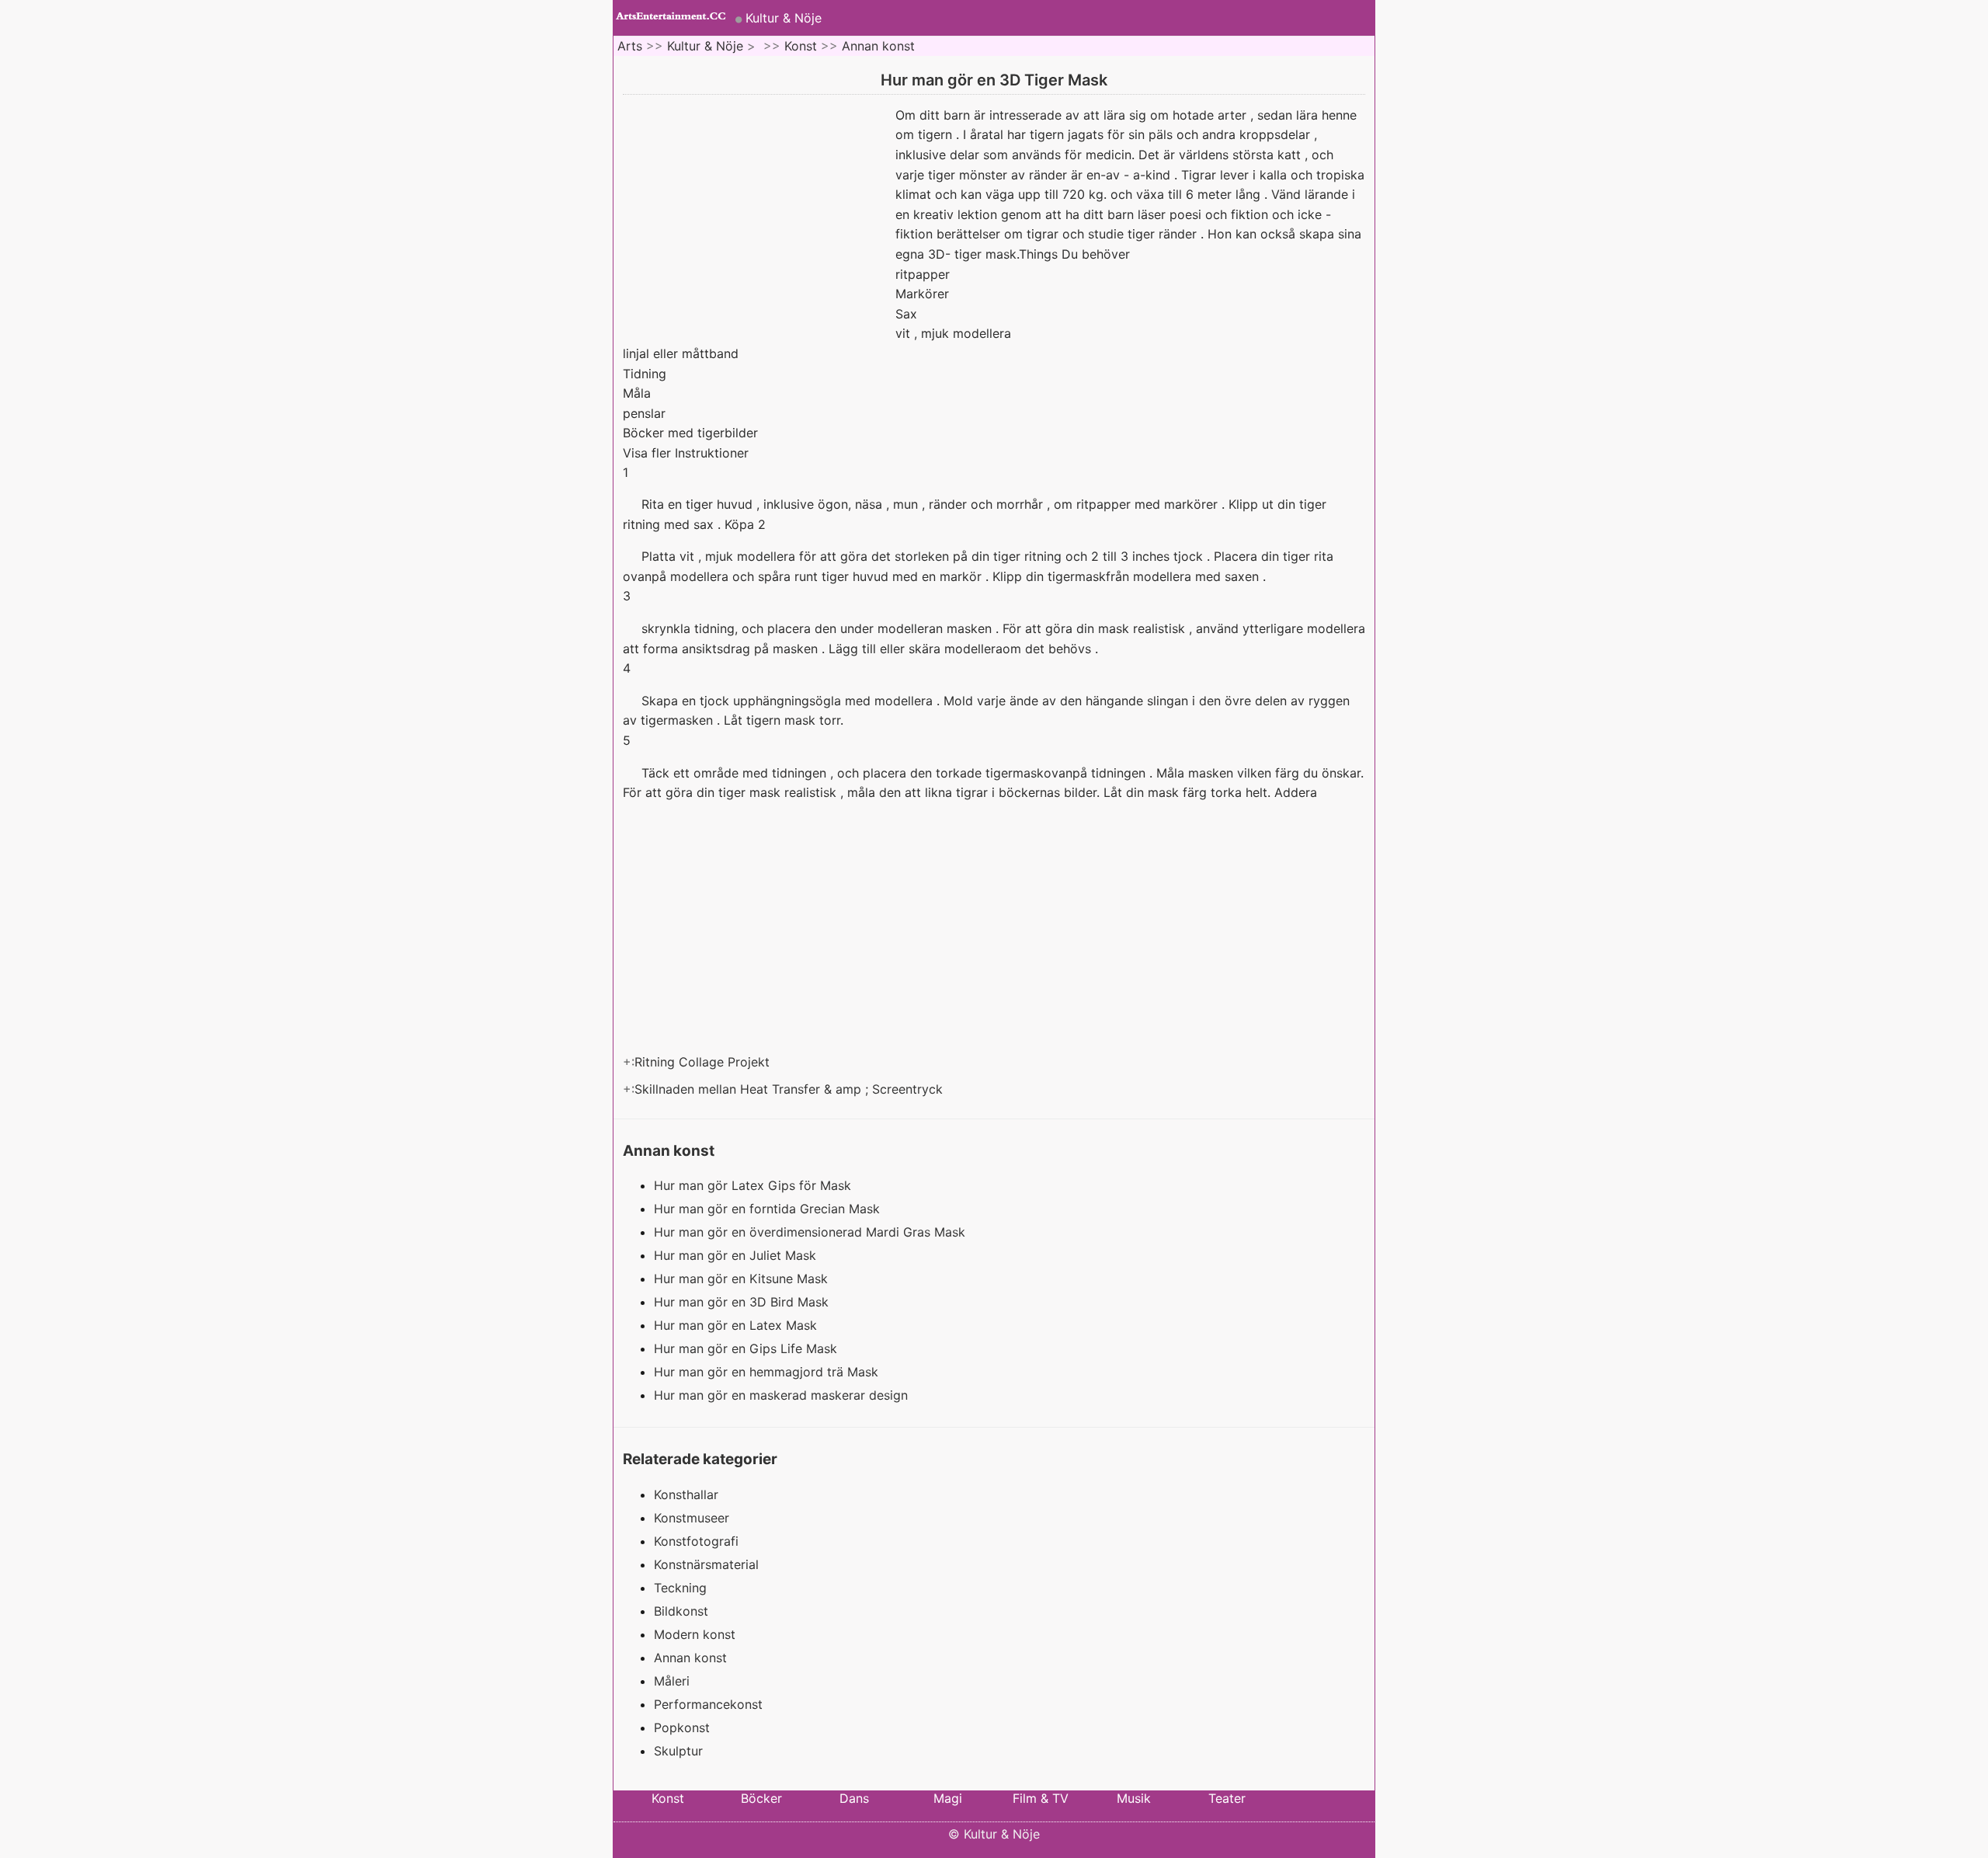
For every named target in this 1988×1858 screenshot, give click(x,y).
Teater (1227, 1798)
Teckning (680, 1588)
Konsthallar (686, 1494)
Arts (630, 46)
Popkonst (682, 1728)
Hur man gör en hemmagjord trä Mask (768, 1372)
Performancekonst (708, 1704)
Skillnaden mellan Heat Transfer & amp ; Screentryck (791, 1089)
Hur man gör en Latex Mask (737, 1325)
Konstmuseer (692, 1518)
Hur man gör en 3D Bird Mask (743, 1302)
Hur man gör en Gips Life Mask (747, 1348)
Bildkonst (681, 1611)
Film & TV (1041, 1798)
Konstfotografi (696, 1541)
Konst (801, 46)
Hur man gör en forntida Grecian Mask (769, 1209)
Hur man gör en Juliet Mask (737, 1255)
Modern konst (695, 1634)
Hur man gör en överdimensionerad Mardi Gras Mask (812, 1232)
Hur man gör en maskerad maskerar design (783, 1395)
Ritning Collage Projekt (704, 1062)
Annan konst (878, 46)
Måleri (672, 1681)
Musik (1134, 1798)
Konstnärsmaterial (706, 1564)
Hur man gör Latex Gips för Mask (754, 1185)
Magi (948, 1798)
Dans (854, 1798)
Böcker (761, 1798)
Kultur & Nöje (784, 18)
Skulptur (678, 1751)
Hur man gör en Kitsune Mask (743, 1279)
